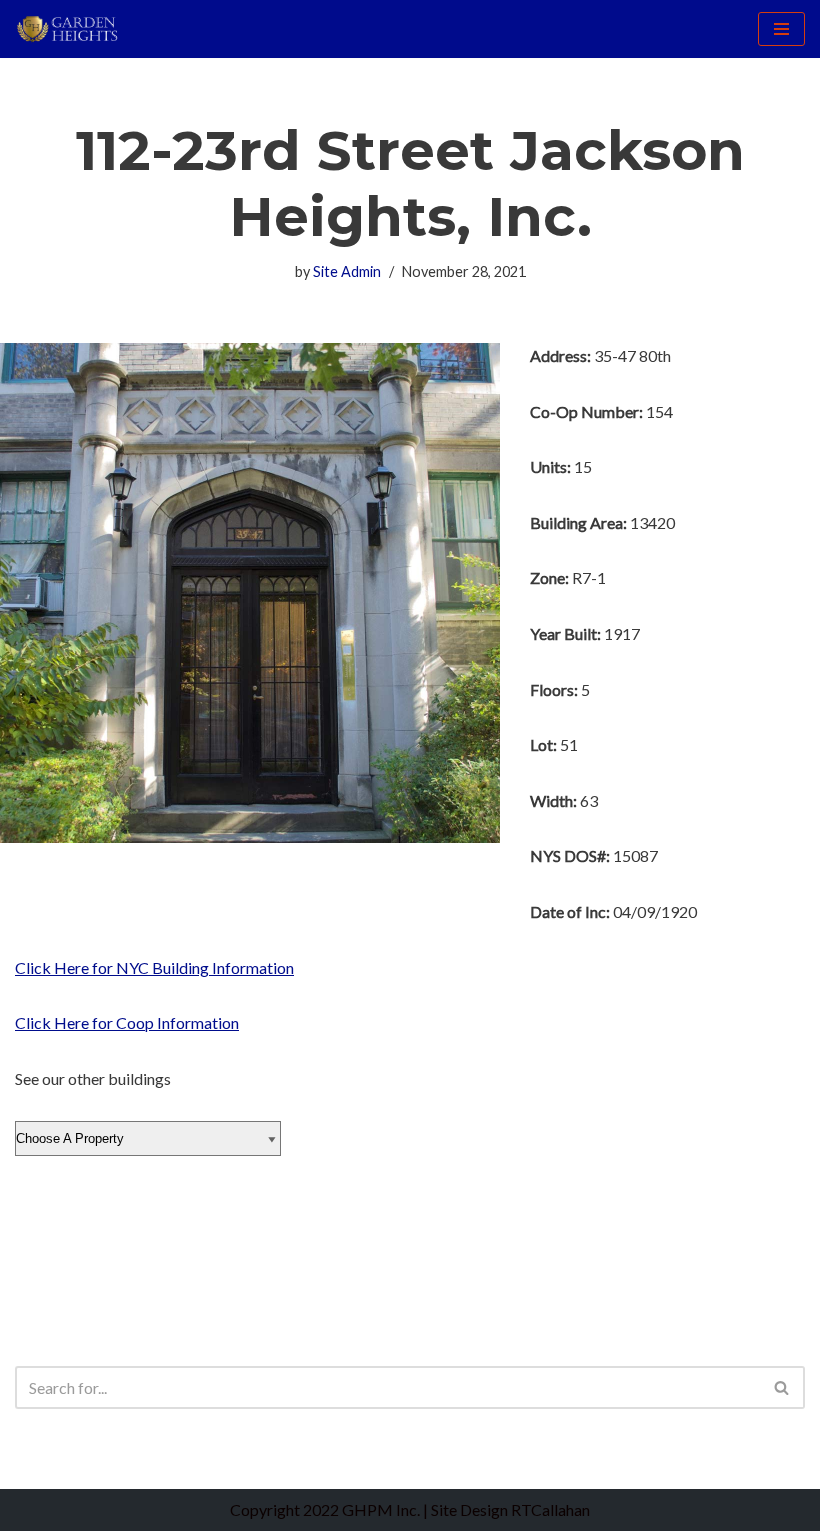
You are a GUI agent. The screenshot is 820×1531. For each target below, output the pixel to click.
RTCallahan (550, 1509)
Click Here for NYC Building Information (154, 967)
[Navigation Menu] (781, 29)
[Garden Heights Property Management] (75, 29)
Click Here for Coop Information (127, 1022)
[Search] (782, 1387)
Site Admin (347, 271)
